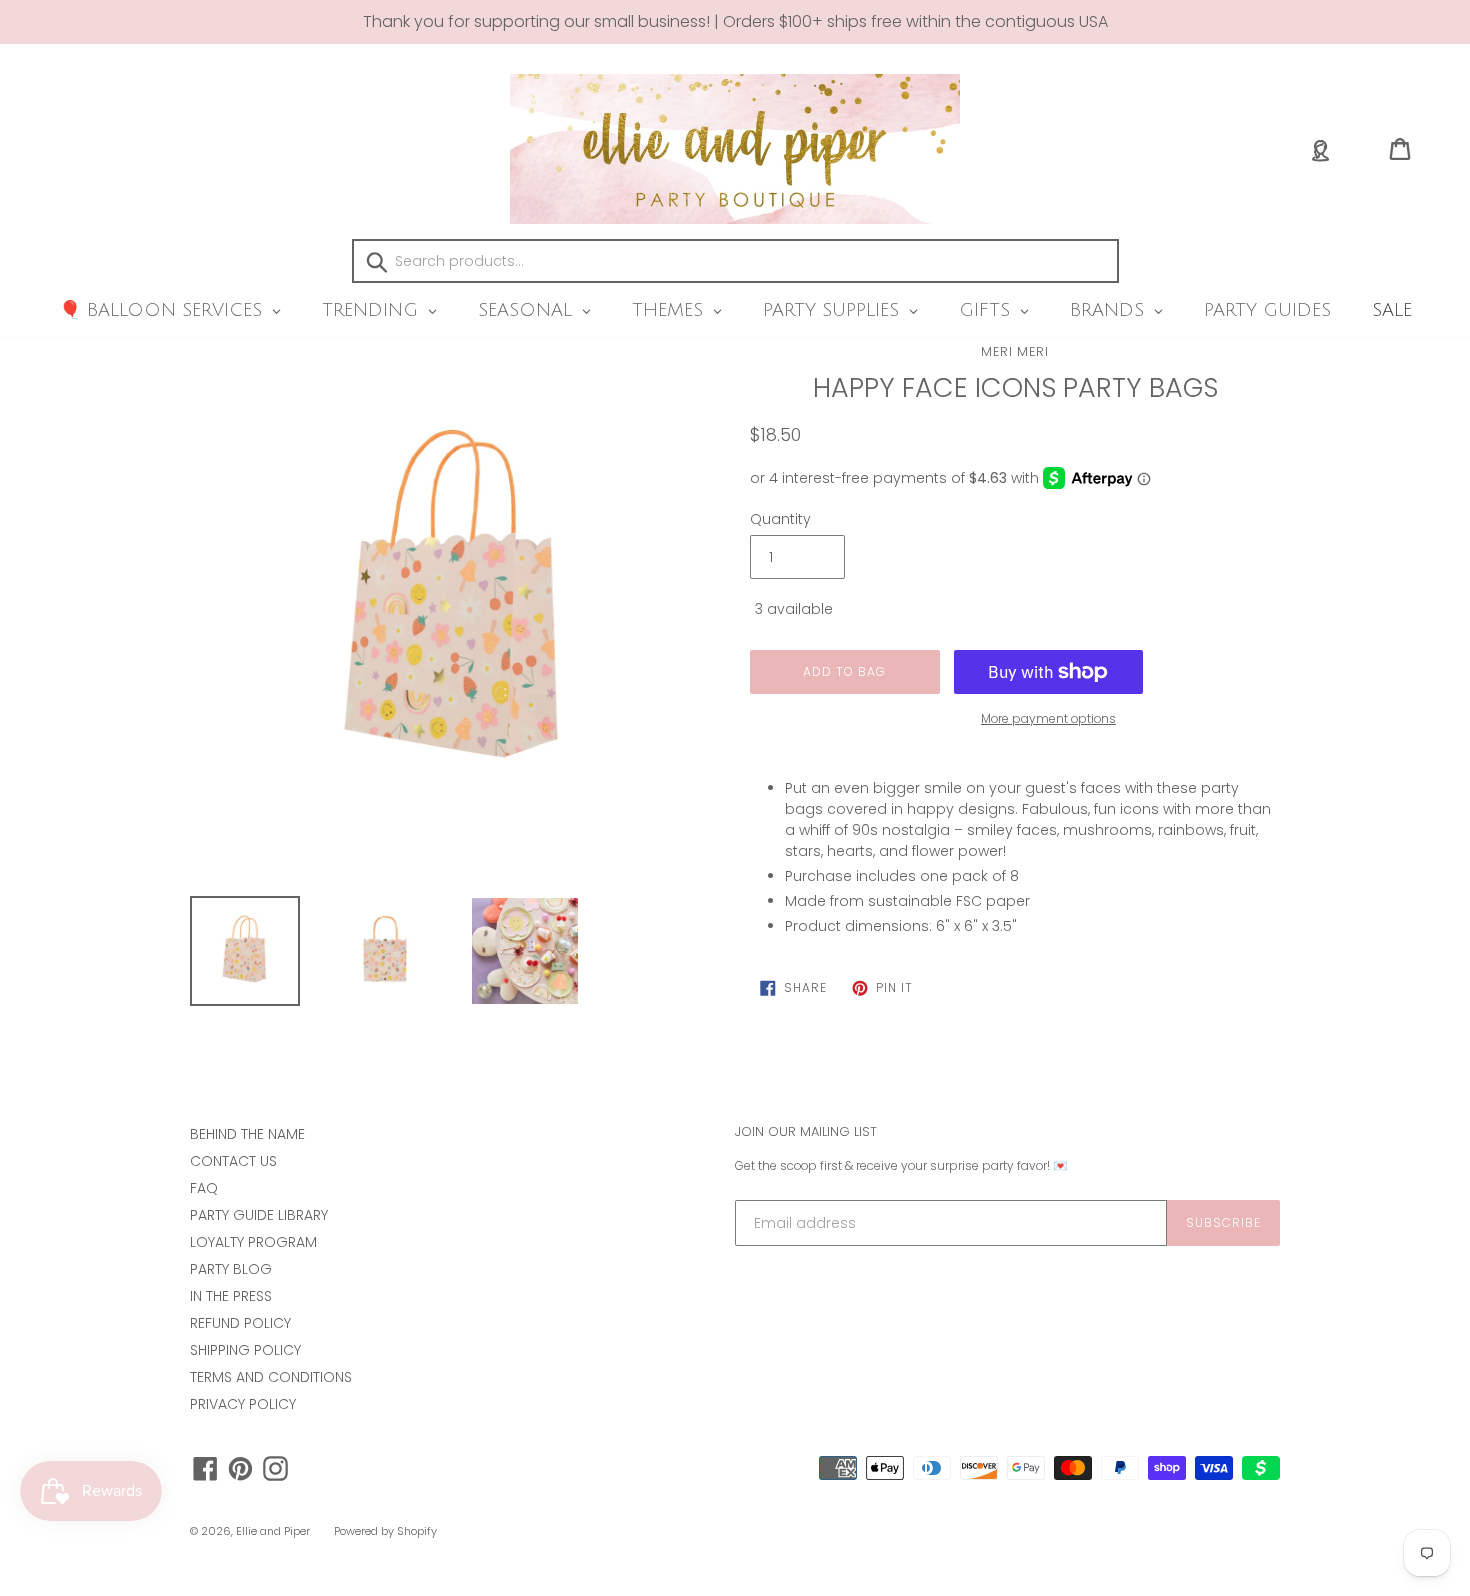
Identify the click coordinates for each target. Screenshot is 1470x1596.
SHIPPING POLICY (245, 1350)
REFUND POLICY (240, 1323)
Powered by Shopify (385, 1531)
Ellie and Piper (273, 1531)
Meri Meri (1015, 351)
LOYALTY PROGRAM (253, 1242)
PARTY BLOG (231, 1269)
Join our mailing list (806, 1132)
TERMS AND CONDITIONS (271, 1377)
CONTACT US (233, 1161)
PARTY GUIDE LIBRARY (259, 1215)
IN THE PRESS (231, 1296)
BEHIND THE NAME (247, 1134)
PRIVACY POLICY (243, 1404)
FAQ (204, 1188)
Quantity (780, 519)
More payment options (1048, 718)
